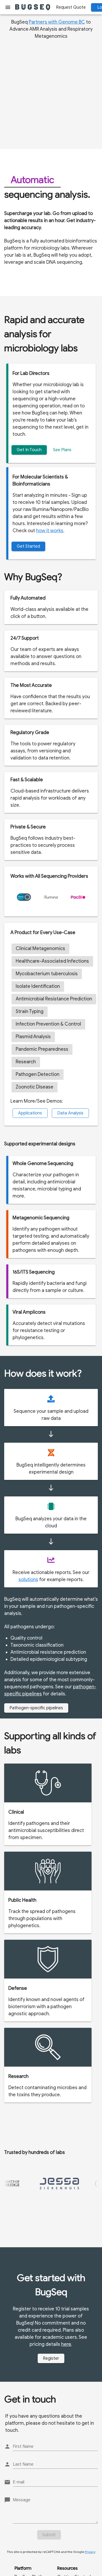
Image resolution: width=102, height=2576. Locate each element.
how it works (50, 531)
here (66, 2344)
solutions (28, 1580)
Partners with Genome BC (57, 22)
